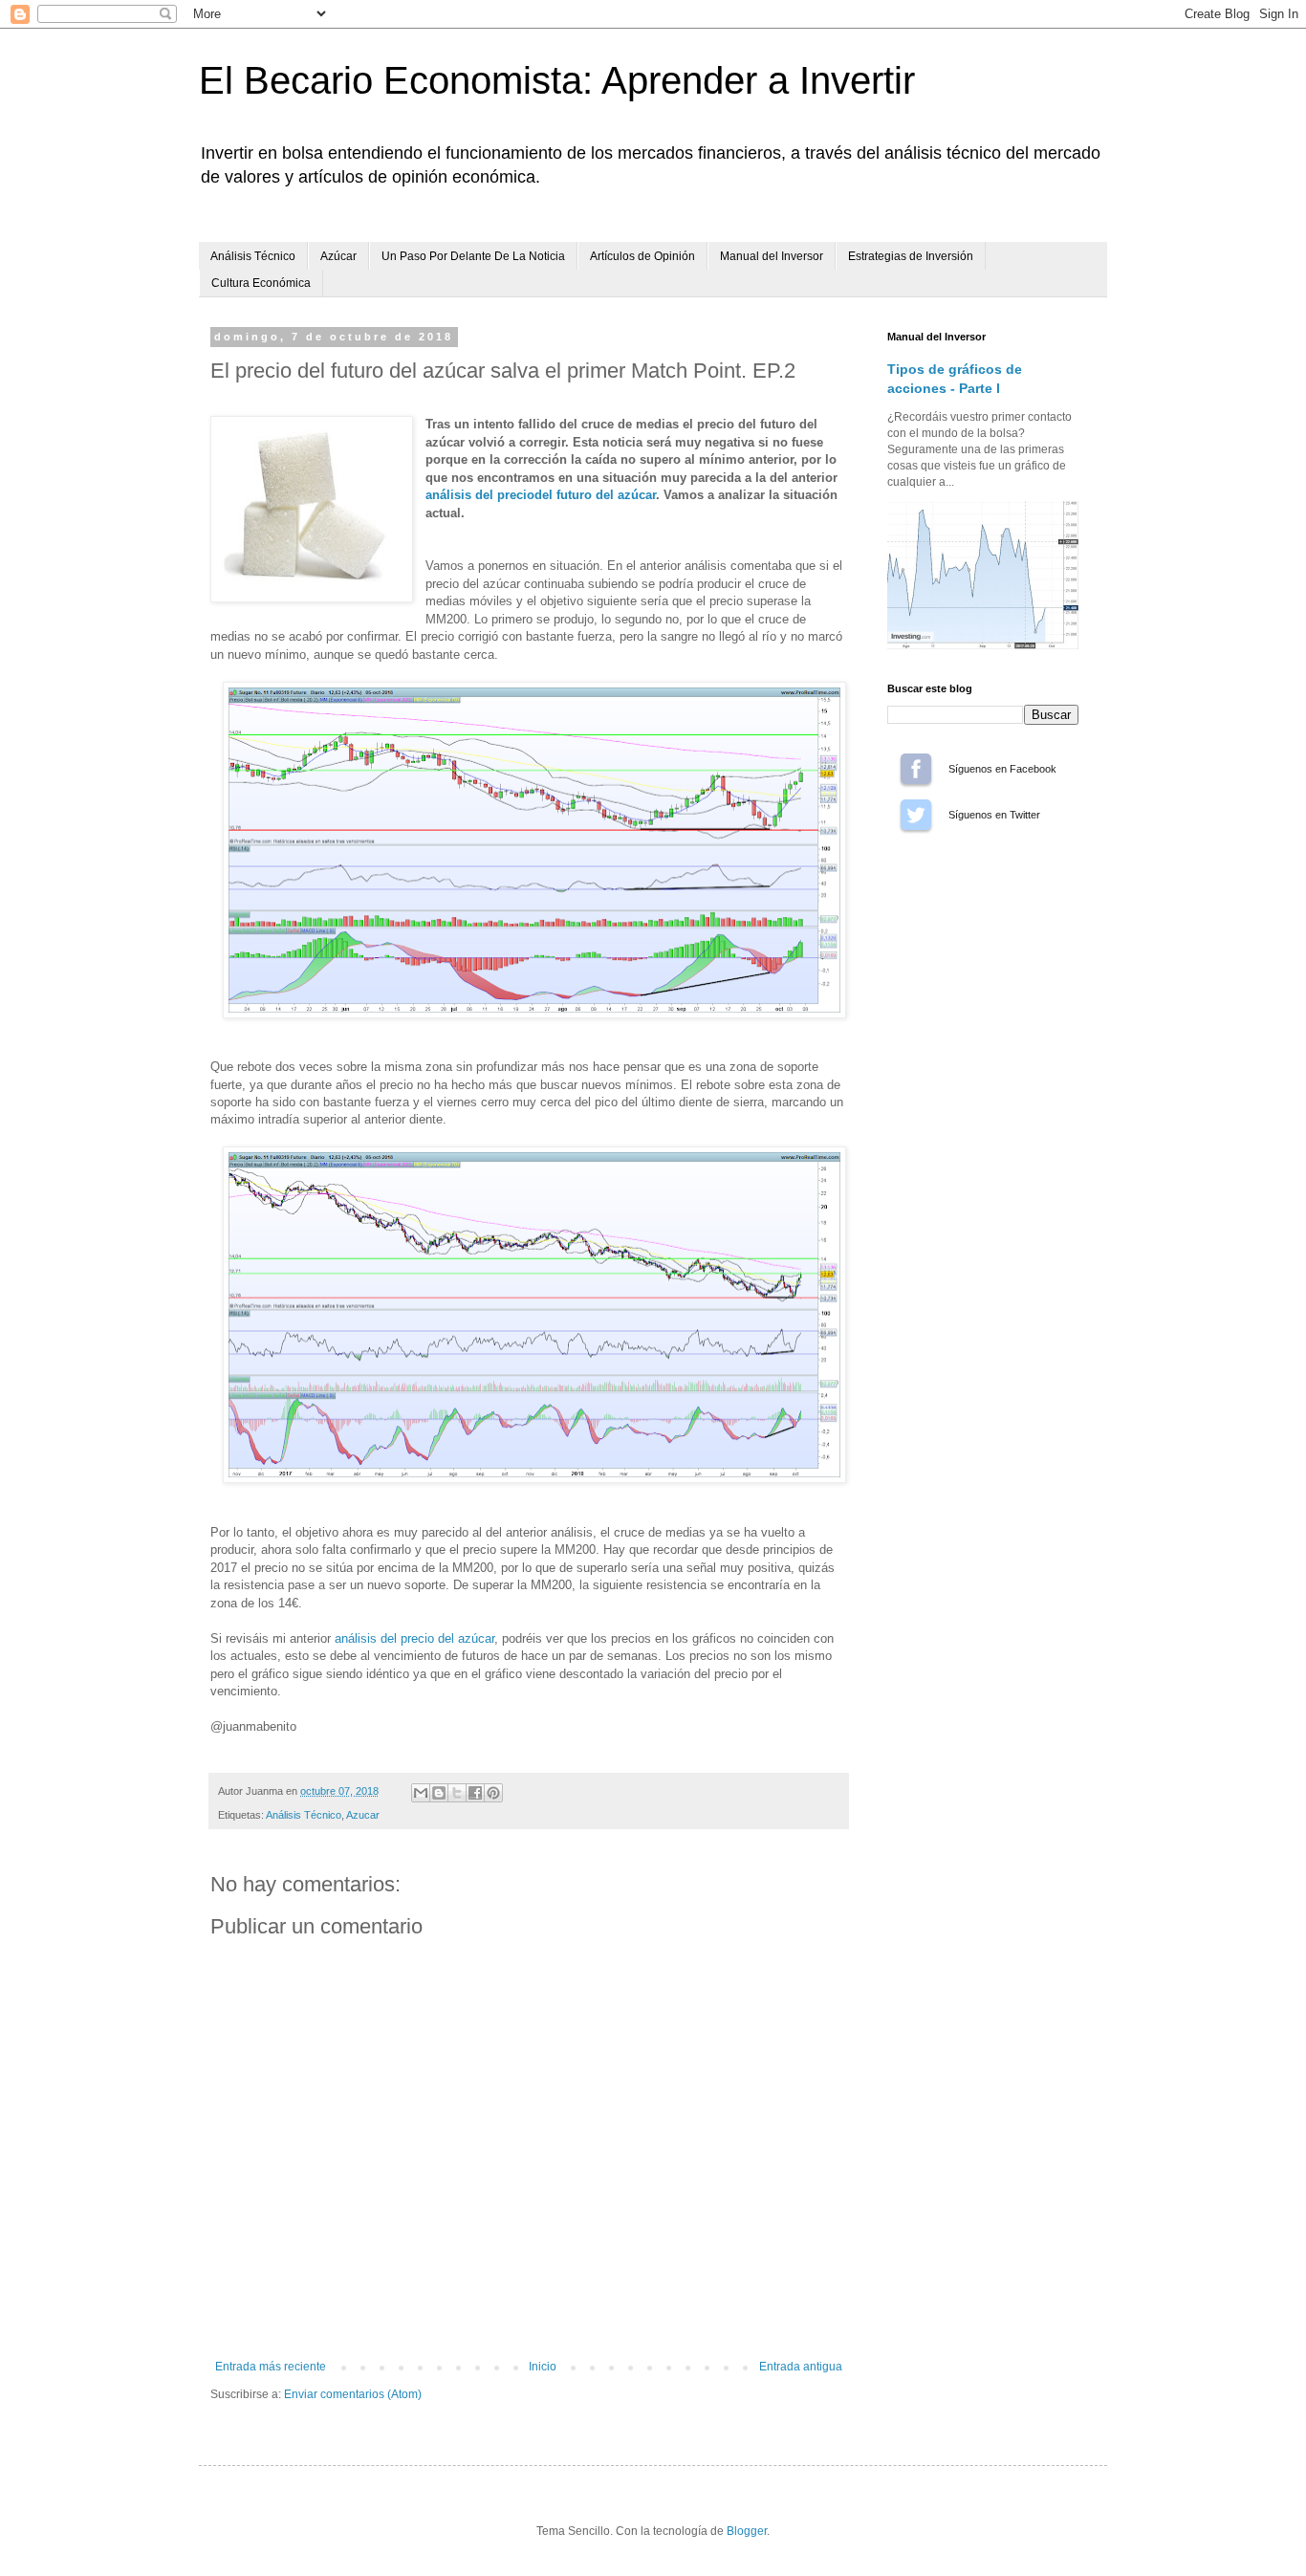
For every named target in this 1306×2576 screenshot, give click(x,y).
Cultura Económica (261, 283)
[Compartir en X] (457, 1793)
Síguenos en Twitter (916, 815)
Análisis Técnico (253, 256)
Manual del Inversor (772, 256)
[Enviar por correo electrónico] (421, 1793)
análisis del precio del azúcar (414, 1638)
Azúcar (338, 256)
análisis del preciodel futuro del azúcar (541, 495)
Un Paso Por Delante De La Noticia (473, 256)
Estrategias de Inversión (911, 256)
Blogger (747, 2531)
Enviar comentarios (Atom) (353, 2394)
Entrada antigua (801, 2367)
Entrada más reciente (271, 2367)
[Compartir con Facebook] (475, 1793)
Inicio (543, 2367)
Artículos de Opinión (642, 256)
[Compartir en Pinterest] (493, 1793)
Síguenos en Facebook (916, 769)
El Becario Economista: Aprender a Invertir (557, 80)
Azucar (363, 1815)
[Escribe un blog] (439, 1793)
